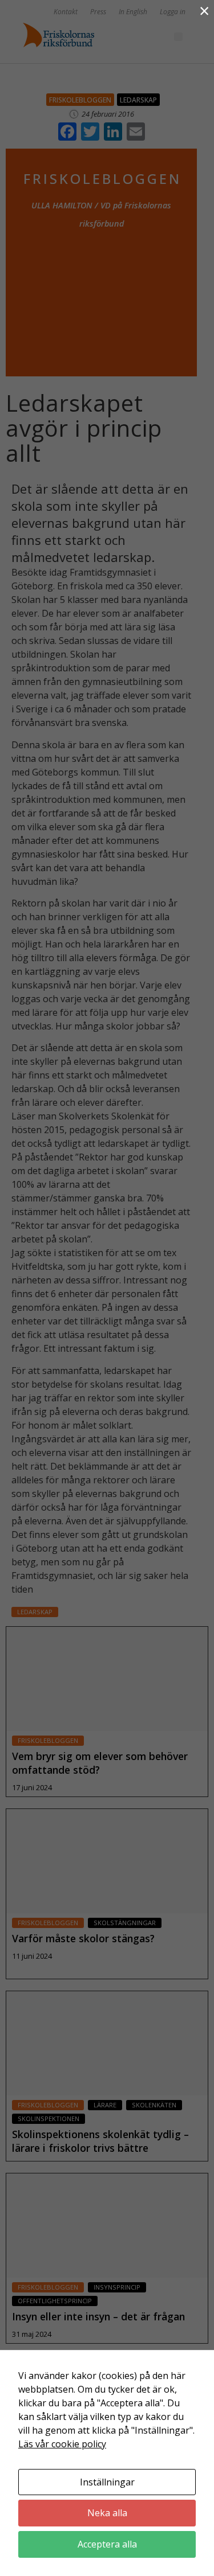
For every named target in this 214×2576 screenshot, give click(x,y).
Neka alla (107, 2513)
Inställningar (107, 2482)
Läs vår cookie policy (62, 2444)
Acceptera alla (107, 2544)
